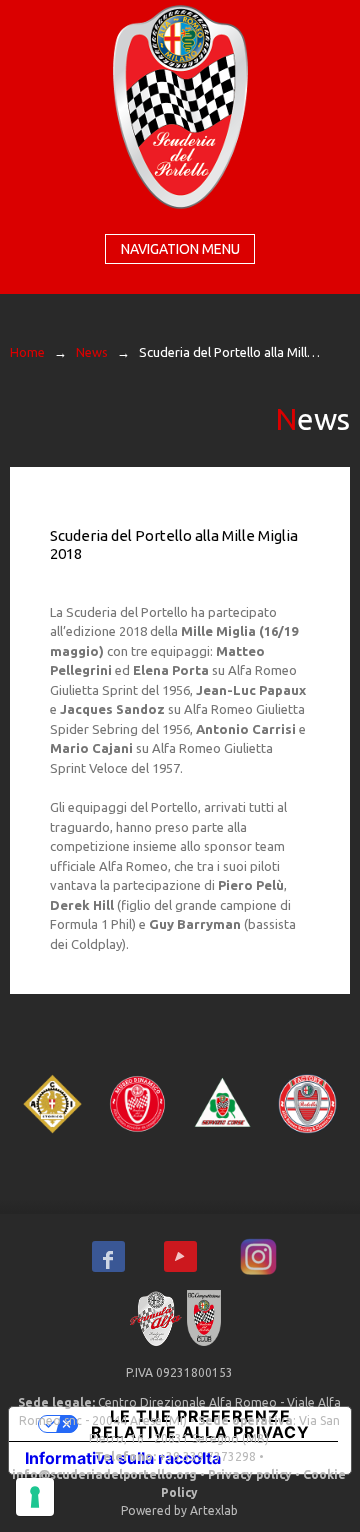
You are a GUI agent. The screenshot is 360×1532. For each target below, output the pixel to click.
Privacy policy (250, 1474)
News (92, 352)
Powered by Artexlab (179, 1510)
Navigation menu (180, 249)
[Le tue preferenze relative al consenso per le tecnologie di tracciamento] (35, 1497)
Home (27, 352)
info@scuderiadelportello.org (104, 1474)
